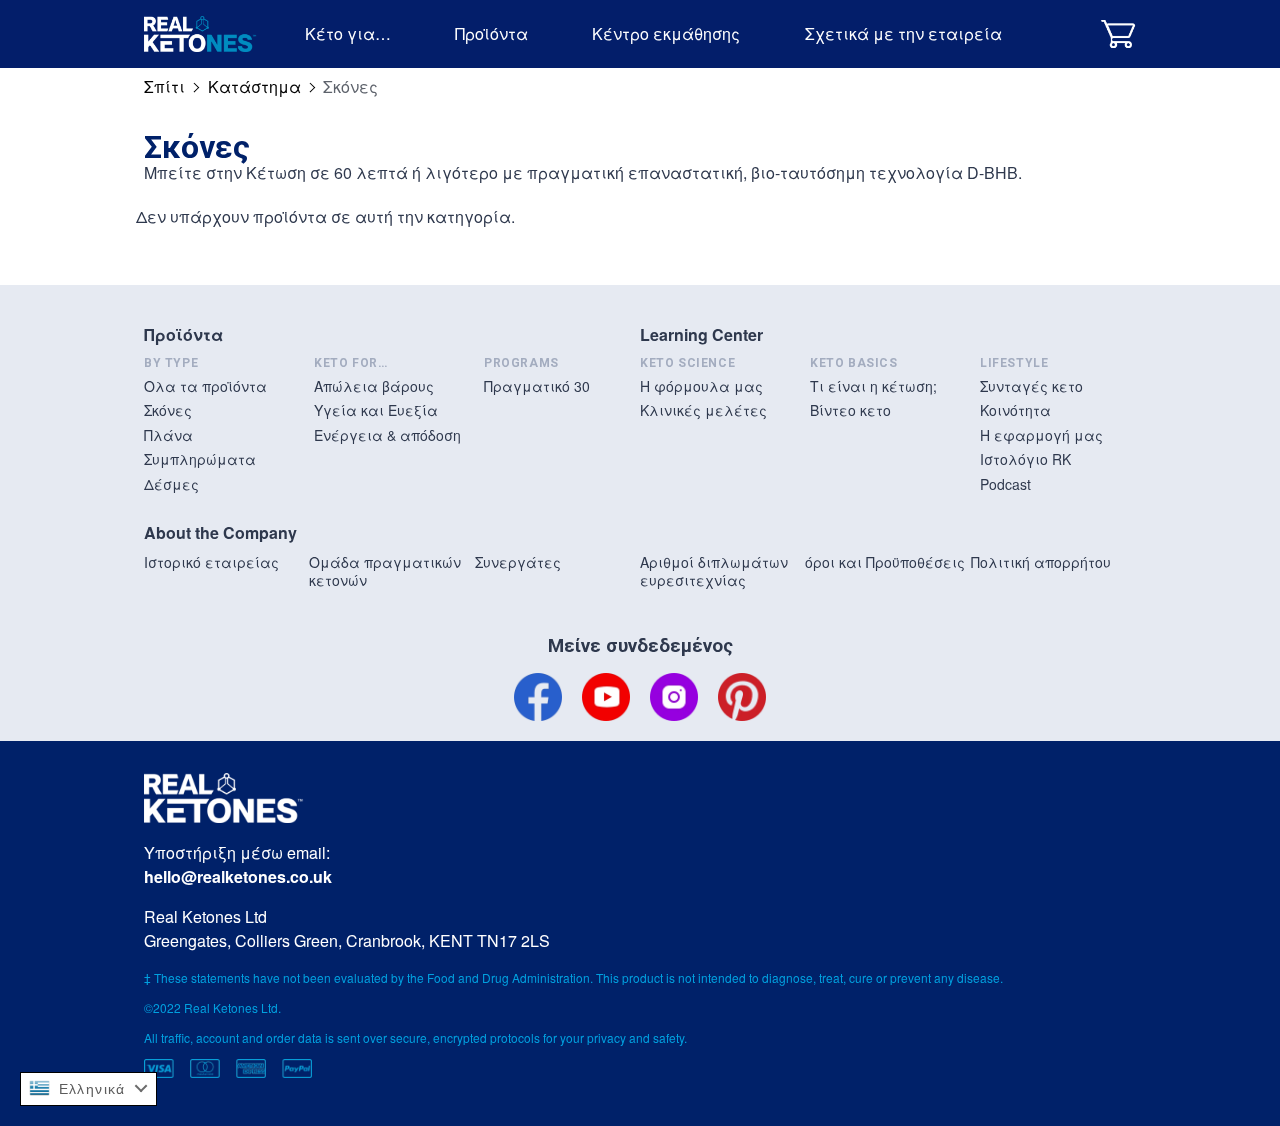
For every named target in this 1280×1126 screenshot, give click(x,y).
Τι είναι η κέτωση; (873, 386)
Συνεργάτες (518, 562)
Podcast (1005, 484)
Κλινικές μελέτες (703, 410)
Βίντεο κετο (850, 410)
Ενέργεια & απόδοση (387, 435)
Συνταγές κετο (1031, 386)
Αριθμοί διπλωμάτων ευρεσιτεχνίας (714, 571)
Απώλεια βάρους (374, 386)
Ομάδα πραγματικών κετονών (385, 571)
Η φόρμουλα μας (701, 386)
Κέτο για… (348, 33)
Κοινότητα (1015, 410)
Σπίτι (164, 86)
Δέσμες (171, 484)
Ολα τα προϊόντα (205, 386)
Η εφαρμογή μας (1041, 435)
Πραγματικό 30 (537, 386)
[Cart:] (1118, 33)
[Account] (1067, 33)
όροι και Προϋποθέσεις (885, 562)
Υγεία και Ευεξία (376, 410)
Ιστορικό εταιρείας (211, 562)
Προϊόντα (491, 33)
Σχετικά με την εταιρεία (903, 33)
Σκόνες (168, 410)
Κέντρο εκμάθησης (666, 33)
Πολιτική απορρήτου (1041, 562)
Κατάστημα (254, 86)
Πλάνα (168, 435)
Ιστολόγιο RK (1025, 459)
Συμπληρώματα (200, 459)
